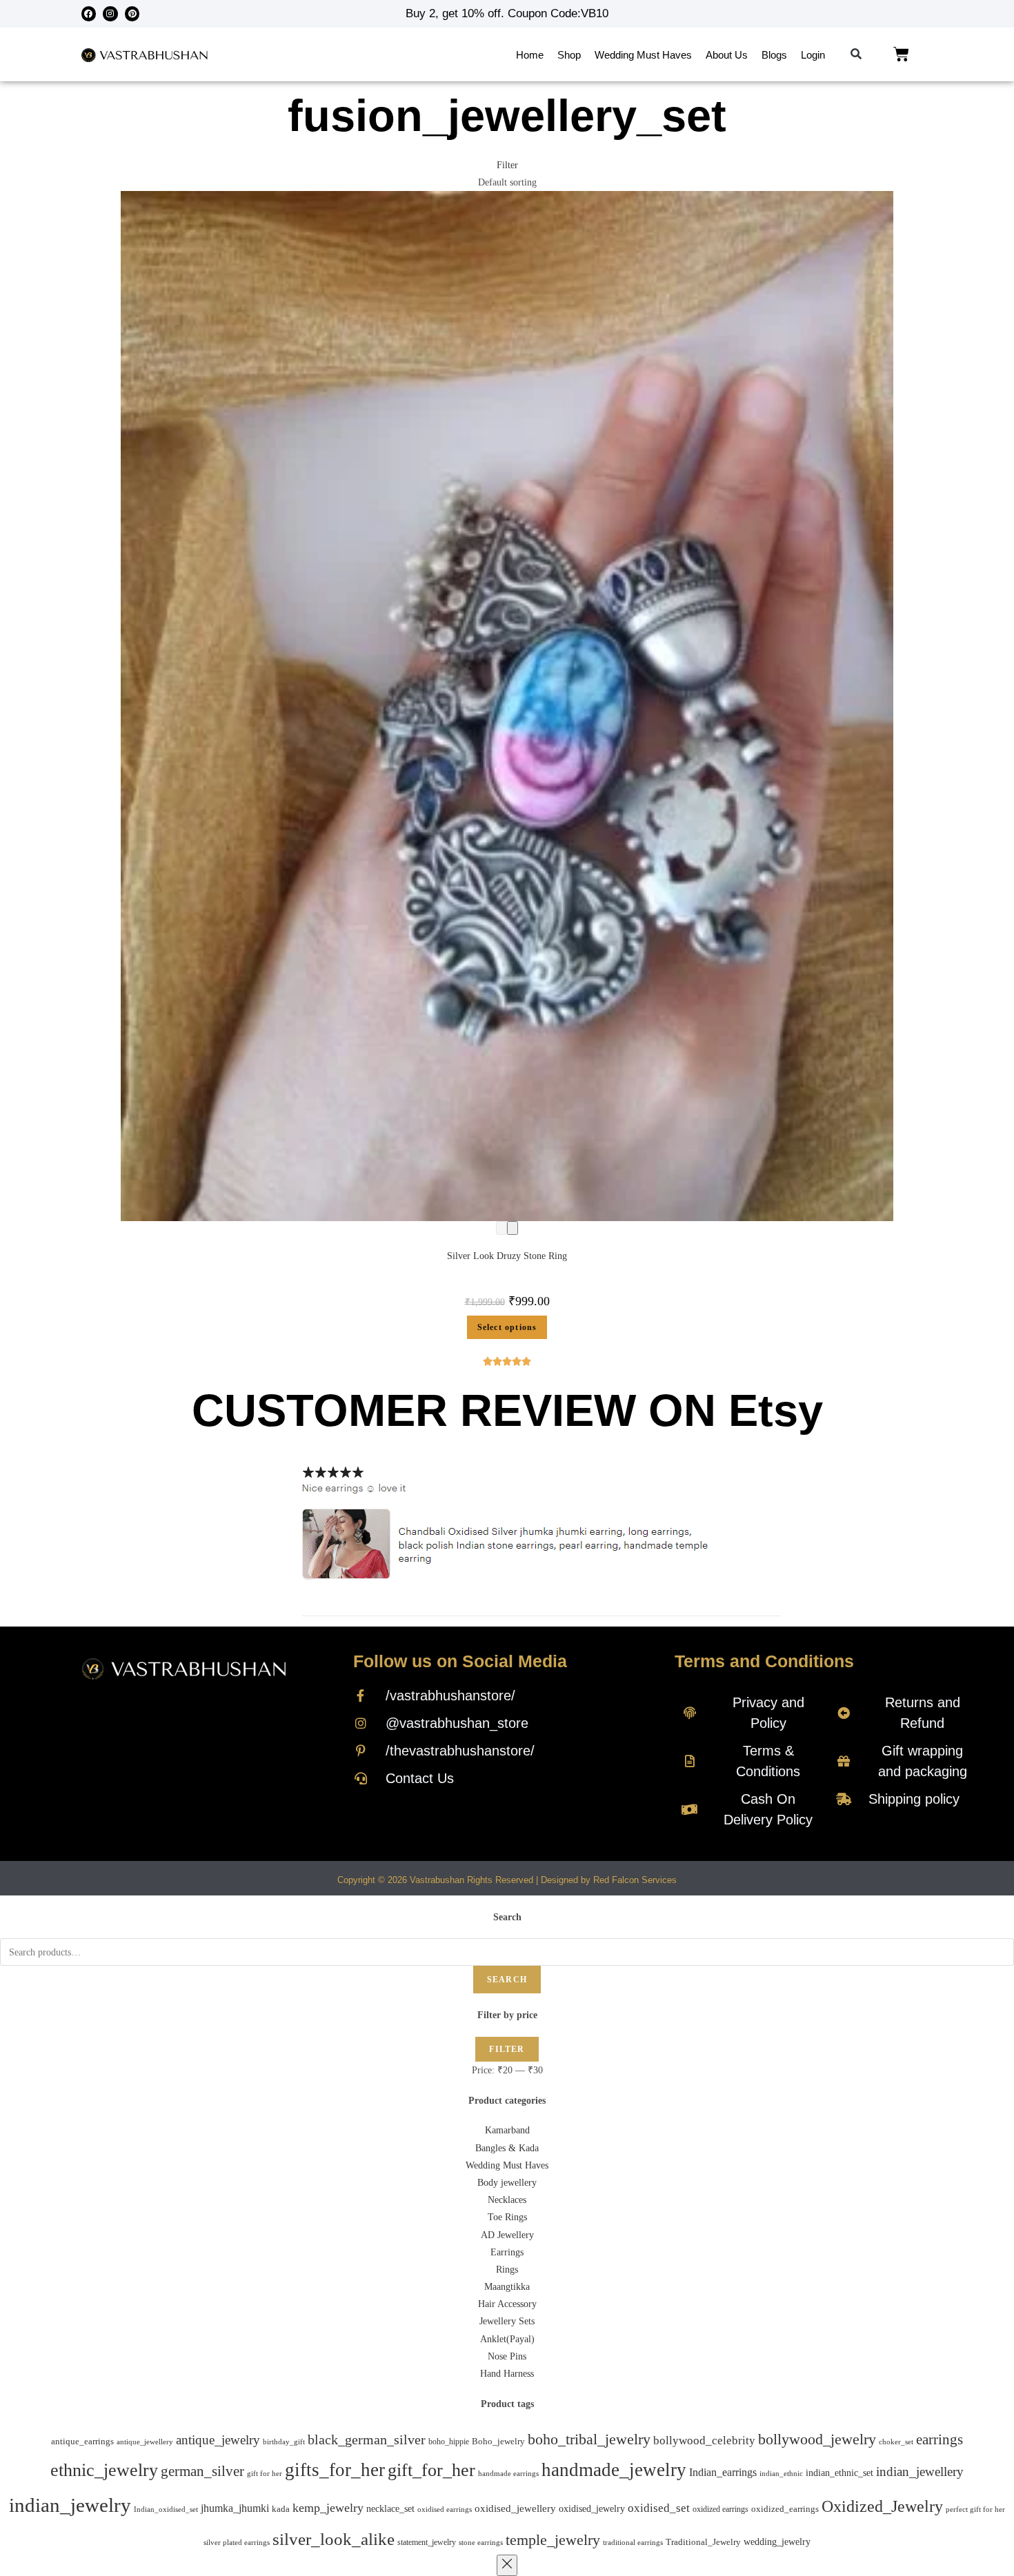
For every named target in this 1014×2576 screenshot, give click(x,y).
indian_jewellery (920, 2472)
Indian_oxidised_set (166, 2509)
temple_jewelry (553, 2540)
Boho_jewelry (498, 2442)
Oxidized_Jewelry (882, 2506)
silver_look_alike (334, 2539)
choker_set (896, 2442)
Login (813, 55)
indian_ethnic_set (839, 2473)
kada (281, 2509)
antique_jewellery (145, 2442)
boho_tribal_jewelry (589, 2439)
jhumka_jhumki (235, 2508)
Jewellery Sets (507, 2321)
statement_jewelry (427, 2542)
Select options (507, 1327)
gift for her (265, 2473)
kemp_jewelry (328, 2508)
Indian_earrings (723, 2472)
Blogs (774, 55)
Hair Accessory (507, 2304)
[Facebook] (89, 14)
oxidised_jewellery (515, 2508)
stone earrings (481, 2543)
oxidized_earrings (785, 2509)
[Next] (513, 1228)
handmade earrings (508, 2473)
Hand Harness (507, 2374)
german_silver (202, 2471)
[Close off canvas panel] (507, 2565)
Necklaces (507, 2200)
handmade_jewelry (614, 2470)
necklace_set (390, 2509)
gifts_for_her (335, 2470)
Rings (507, 2270)
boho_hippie (449, 2442)
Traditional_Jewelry (703, 2542)
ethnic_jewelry (104, 2470)
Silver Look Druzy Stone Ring (507, 1256)
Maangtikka (507, 2287)
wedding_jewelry (777, 2542)
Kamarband (507, 2130)
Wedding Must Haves (643, 55)
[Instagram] (110, 14)
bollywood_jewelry (817, 2439)
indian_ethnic (781, 2473)
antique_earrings (82, 2442)
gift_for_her (431, 2470)
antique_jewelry (218, 2440)
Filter (507, 2049)
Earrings (507, 2252)
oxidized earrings (720, 2509)
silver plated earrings (237, 2542)
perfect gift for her (975, 2509)
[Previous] (501, 1228)
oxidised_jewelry (592, 2509)
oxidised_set (659, 2508)
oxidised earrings (445, 2509)
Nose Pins (507, 2356)
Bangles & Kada (507, 2148)
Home (530, 55)
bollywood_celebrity (704, 2441)
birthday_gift (284, 2442)
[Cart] (901, 54)
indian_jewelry (70, 2505)
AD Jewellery (507, 2235)
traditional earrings (633, 2543)
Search (507, 1980)
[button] (856, 55)
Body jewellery (507, 2183)
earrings (940, 2439)
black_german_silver (367, 2439)
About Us (727, 55)
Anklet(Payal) (507, 2339)
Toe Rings (507, 2217)
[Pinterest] (132, 14)
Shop (569, 55)
